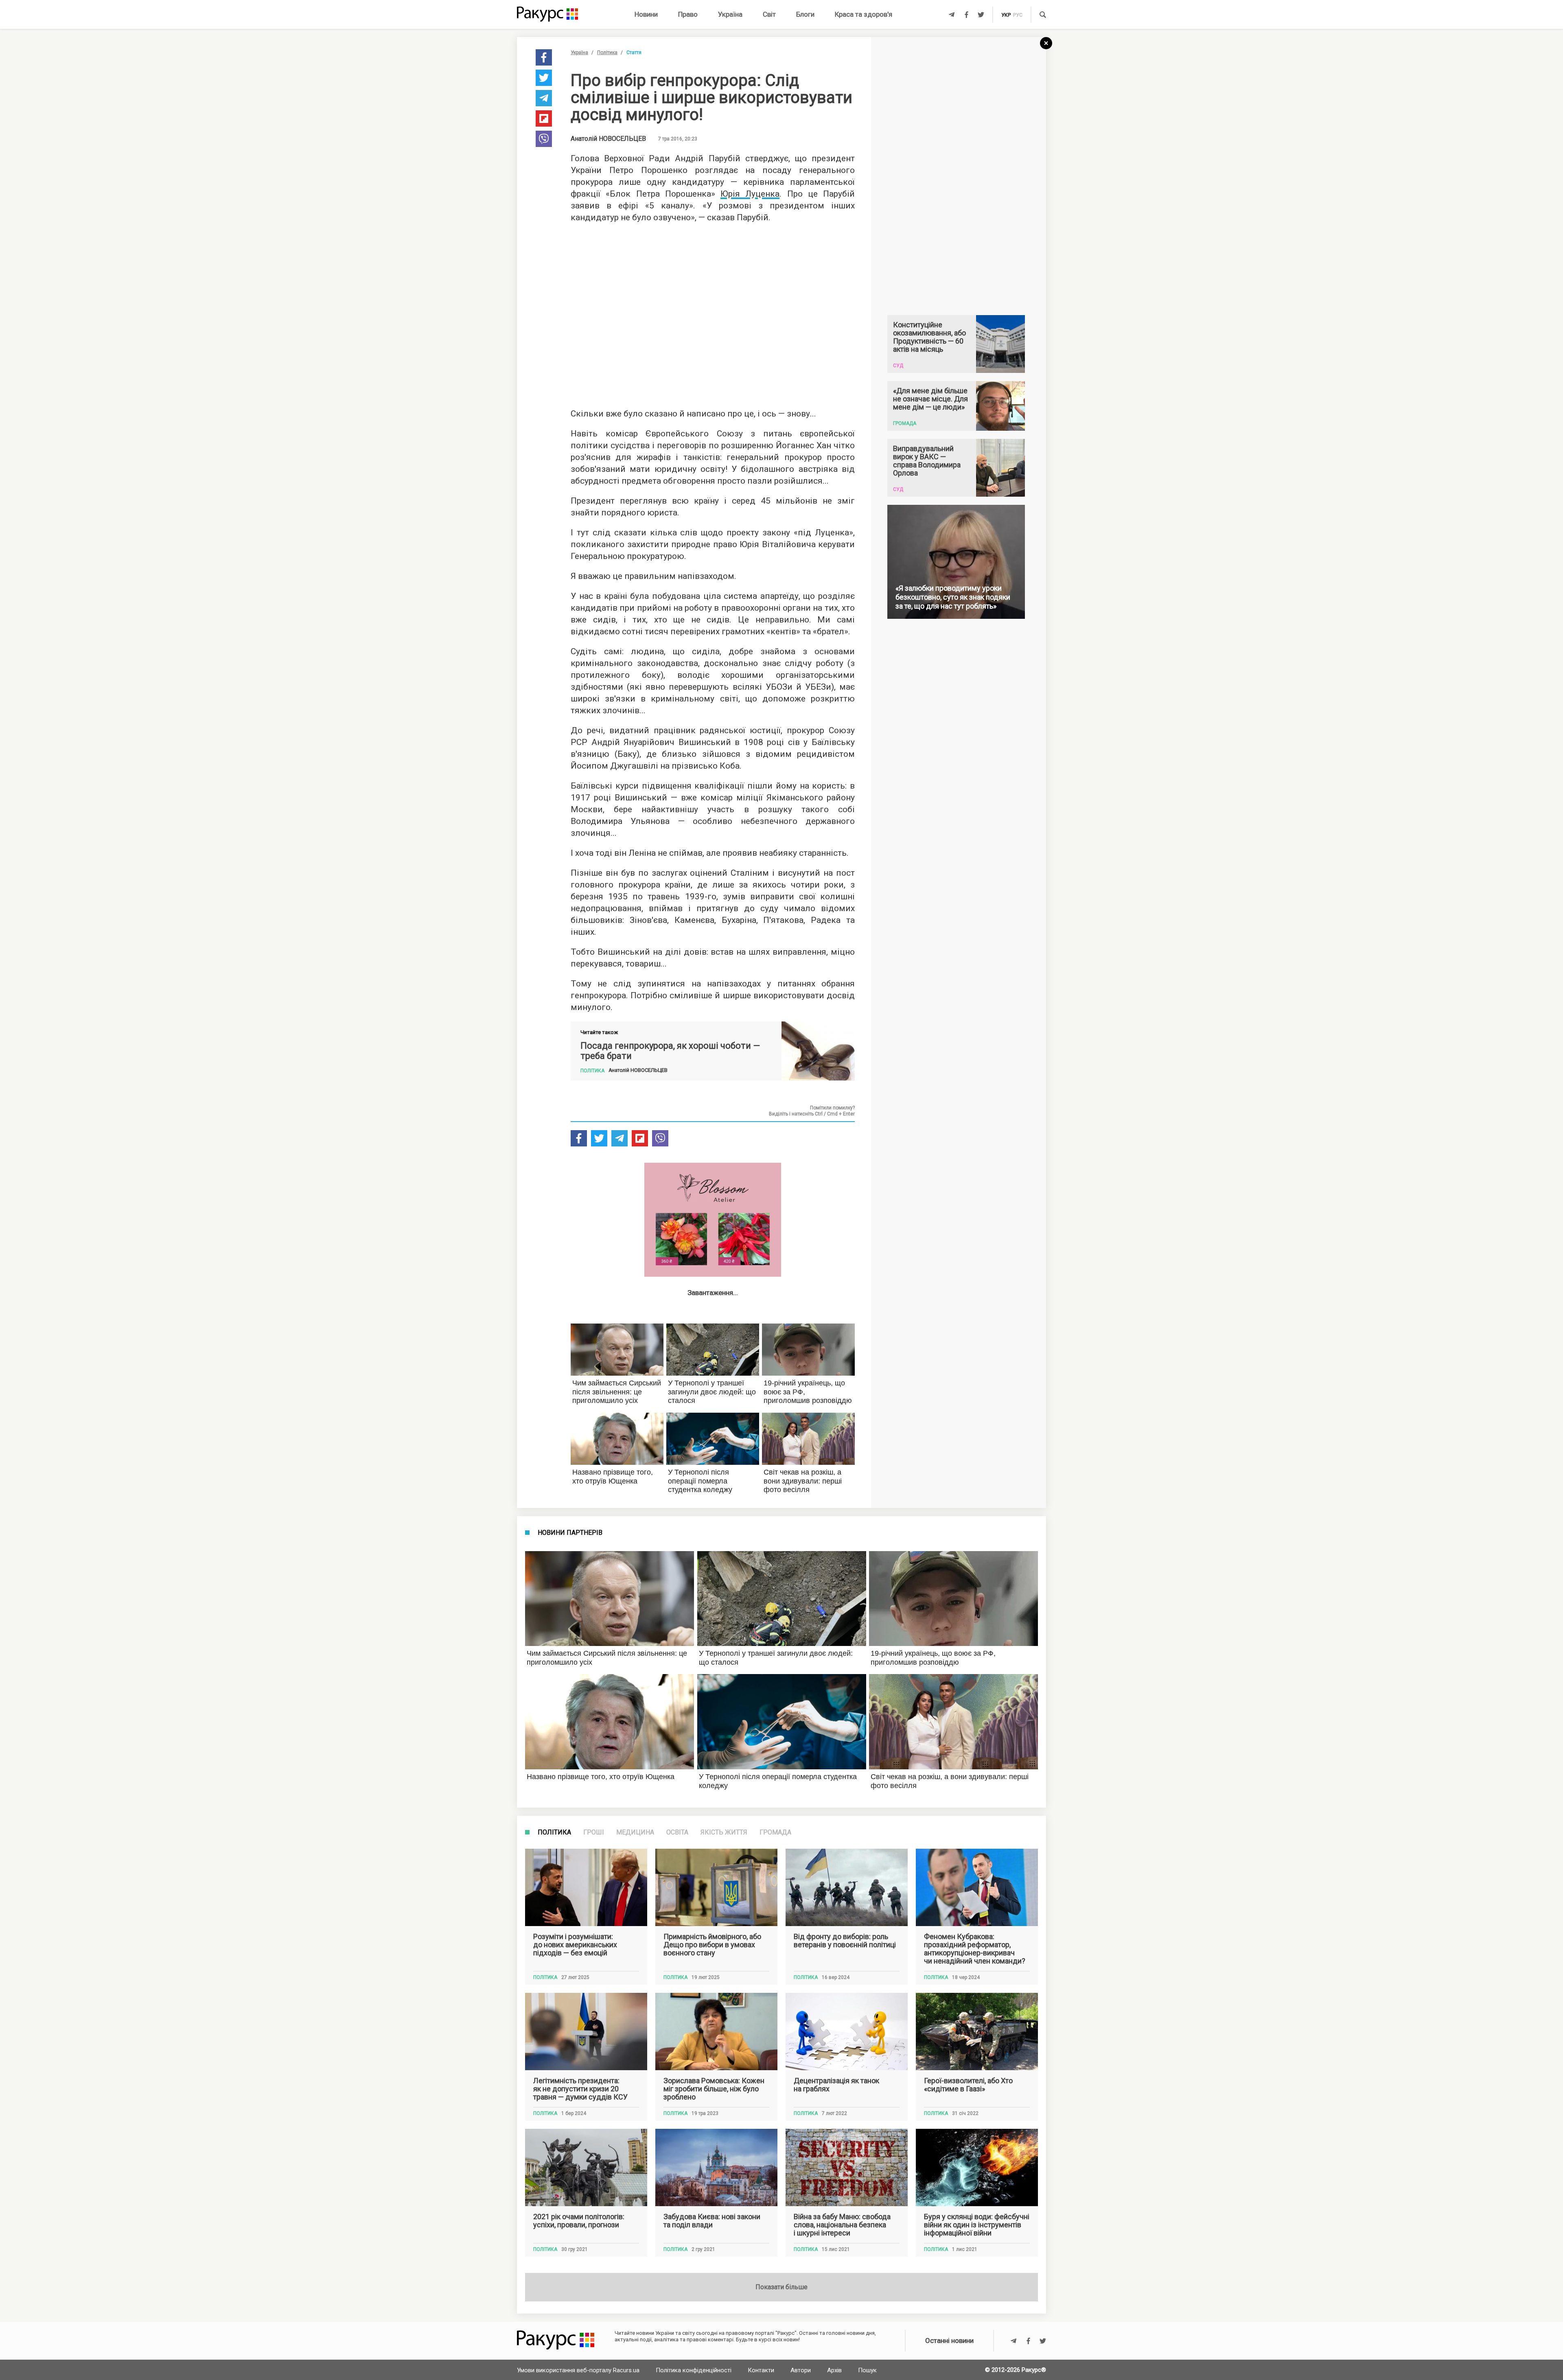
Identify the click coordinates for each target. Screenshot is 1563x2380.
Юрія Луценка (750, 194)
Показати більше (781, 2287)
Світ (769, 14)
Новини (646, 14)
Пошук (867, 2370)
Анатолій (608, 139)
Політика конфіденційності (694, 2370)
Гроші (594, 1832)
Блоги (805, 14)
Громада (775, 1832)
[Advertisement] (713, 313)
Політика (607, 53)
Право (688, 14)
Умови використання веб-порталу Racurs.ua (578, 2370)
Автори (801, 2370)
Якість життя (724, 1832)
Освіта (677, 1832)
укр (1006, 15)
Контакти (761, 2370)
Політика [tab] (554, 1832)
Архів (834, 2370)
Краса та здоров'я (864, 14)
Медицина (635, 1832)
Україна (730, 14)
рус (1018, 15)
